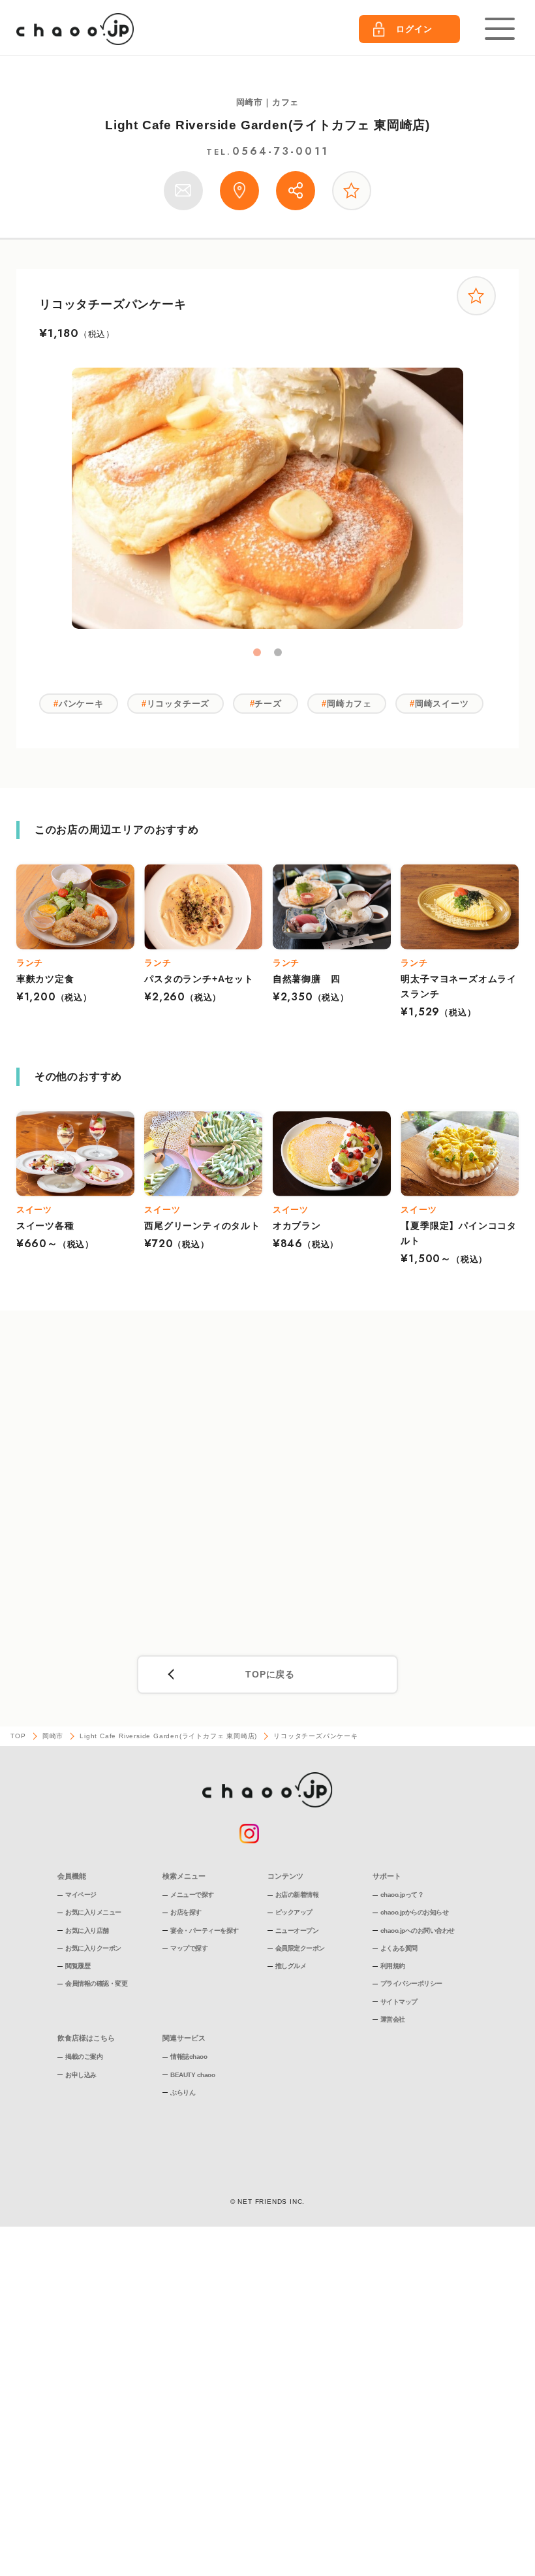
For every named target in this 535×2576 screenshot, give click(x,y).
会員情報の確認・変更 (96, 1983)
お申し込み (81, 2075)
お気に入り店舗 (87, 1931)
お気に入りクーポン (93, 1948)
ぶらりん (183, 2092)
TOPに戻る (270, 1674)
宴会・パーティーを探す (205, 1931)
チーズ (268, 704)
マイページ (81, 1895)
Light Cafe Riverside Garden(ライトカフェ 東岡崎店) (267, 125)
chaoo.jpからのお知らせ (415, 1912)
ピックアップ (294, 1912)
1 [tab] (257, 652)
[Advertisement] (268, 1488)
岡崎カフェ (349, 704)
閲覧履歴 (78, 1966)
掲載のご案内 (84, 2057)
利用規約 (393, 1966)
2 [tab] (278, 652)
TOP (18, 1736)
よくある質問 (399, 1948)
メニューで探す (192, 1895)
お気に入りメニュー (93, 1912)
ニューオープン (297, 1931)
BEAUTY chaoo (192, 2075)
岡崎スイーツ (442, 704)
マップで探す (189, 1948)
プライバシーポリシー (411, 1983)
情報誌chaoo (189, 2057)
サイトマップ (399, 2002)
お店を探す (186, 1912)
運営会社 (393, 2019)
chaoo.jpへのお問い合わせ (418, 1931)
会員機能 (72, 1876)
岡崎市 (53, 1736)
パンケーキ (81, 704)
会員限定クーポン (300, 1948)
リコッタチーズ (178, 704)
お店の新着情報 (297, 1895)
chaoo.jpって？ (402, 1895)
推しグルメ (291, 1966)
